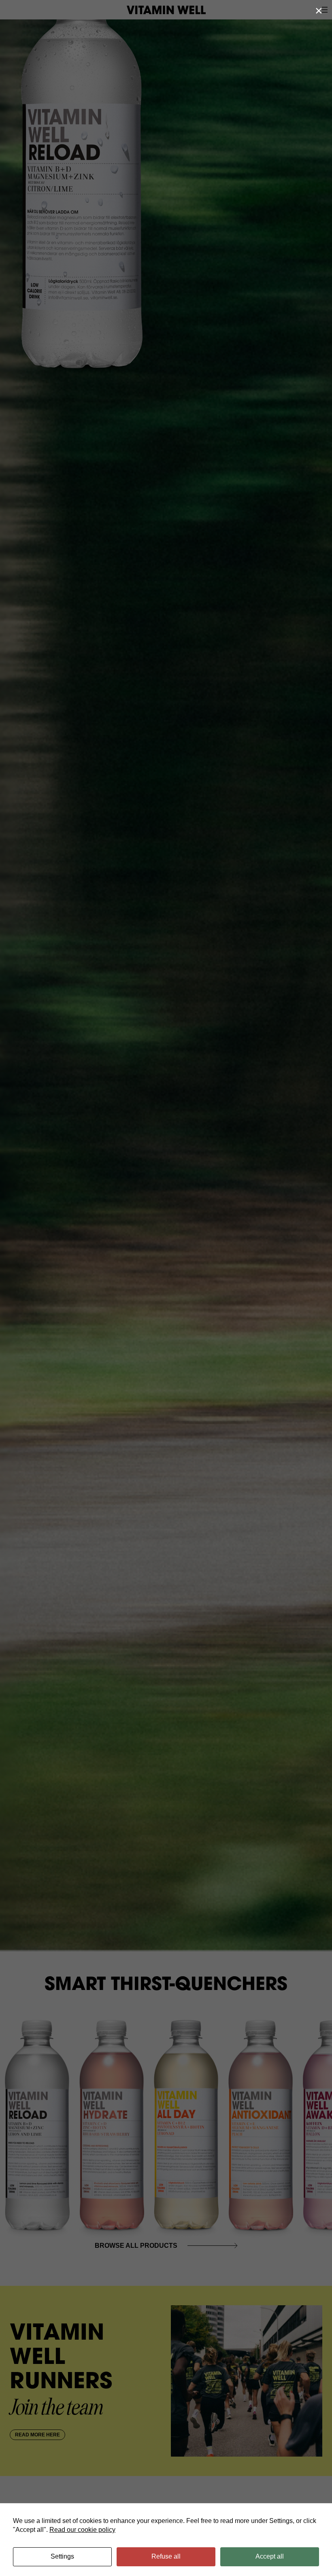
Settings (62, 2556)
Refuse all (166, 2556)
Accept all (270, 2556)
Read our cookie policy (82, 2530)
